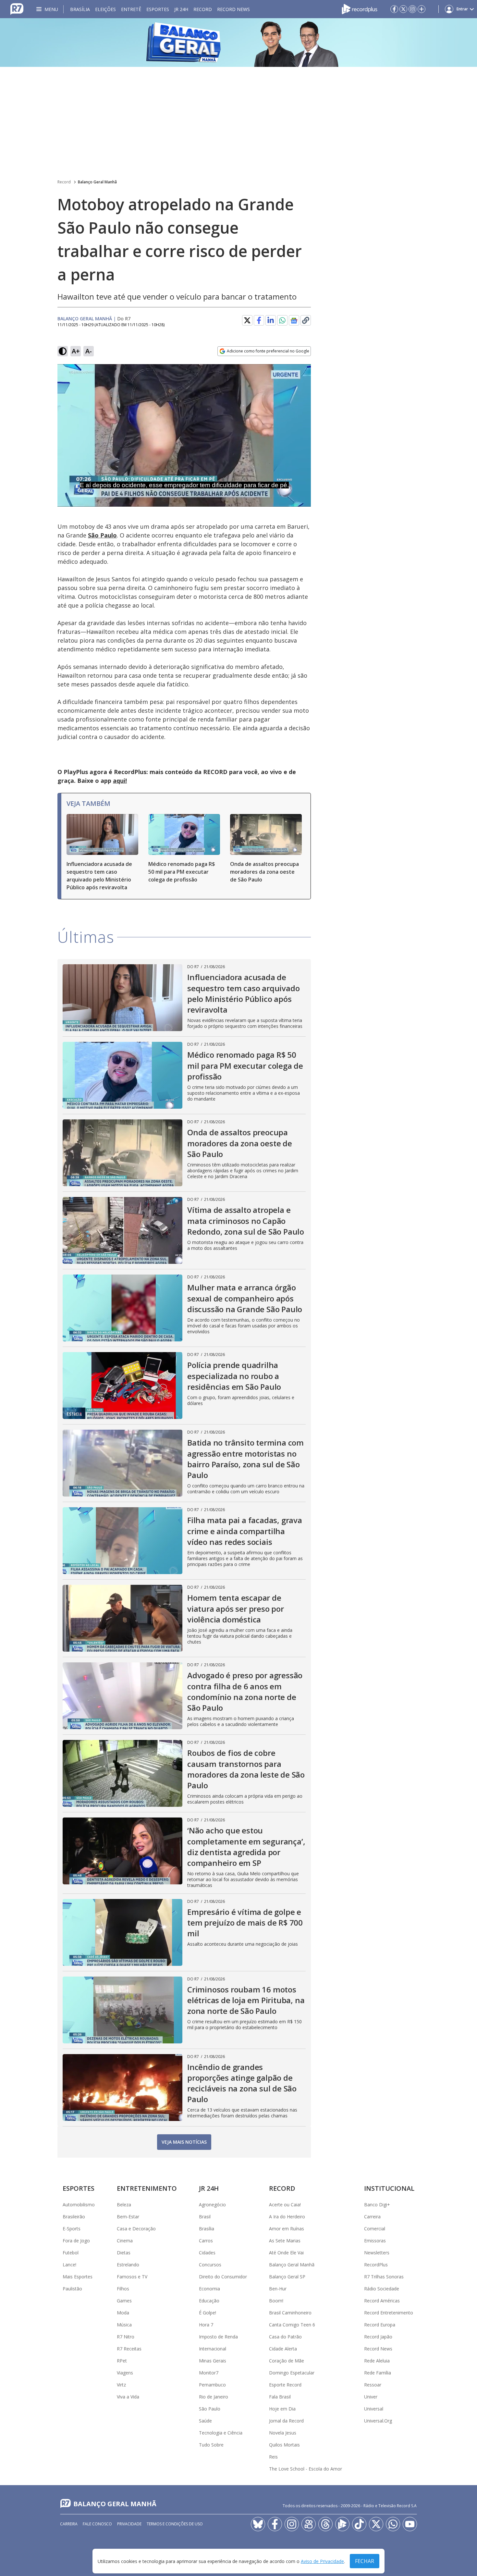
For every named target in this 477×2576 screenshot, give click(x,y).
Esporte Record (285, 2385)
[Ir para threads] (325, 2524)
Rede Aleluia (377, 2361)
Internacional (213, 2349)
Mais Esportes (78, 2277)
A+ (76, 351)
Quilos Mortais (284, 2445)
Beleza (124, 2205)
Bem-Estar (128, 2217)
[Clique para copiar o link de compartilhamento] (306, 320)
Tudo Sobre (211, 2445)
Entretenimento (147, 2188)
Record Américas (382, 2301)
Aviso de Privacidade (322, 2561)
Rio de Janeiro (214, 2397)
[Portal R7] (17, 8)
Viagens (125, 2373)
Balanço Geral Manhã (97, 182)
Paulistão (72, 2289)
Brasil (205, 2217)
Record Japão (378, 2337)
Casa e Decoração (136, 2229)
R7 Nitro (126, 2337)
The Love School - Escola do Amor (306, 2469)
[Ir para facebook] (394, 9)
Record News (233, 9)
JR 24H (181, 9)
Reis (273, 2457)
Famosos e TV (132, 2277)
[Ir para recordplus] (342, 2524)
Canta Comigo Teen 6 (292, 2325)
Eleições (105, 9)
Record (203, 9)
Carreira (372, 2217)
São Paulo (210, 2409)
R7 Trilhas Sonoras (384, 2277)
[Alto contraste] (63, 351)
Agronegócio (212, 2205)
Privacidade (129, 2524)
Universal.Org (378, 2421)
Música (124, 2325)
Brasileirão (74, 2217)
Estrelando (128, 2265)
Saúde (205, 2421)
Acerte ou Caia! (285, 2205)
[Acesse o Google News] (294, 320)
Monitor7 (209, 2373)
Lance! (69, 2265)
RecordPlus (376, 2265)
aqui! (120, 781)
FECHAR (365, 2561)
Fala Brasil (280, 2397)
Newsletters (377, 2253)
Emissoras (375, 2241)
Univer (371, 2397)
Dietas (124, 2253)
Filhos (123, 2289)
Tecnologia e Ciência (221, 2433)
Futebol (71, 2253)
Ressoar (373, 2385)
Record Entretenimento (389, 2313)
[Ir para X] (403, 9)
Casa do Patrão (285, 2337)
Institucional (389, 2188)
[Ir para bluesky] (258, 2524)
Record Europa (380, 2325)
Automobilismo (79, 2205)
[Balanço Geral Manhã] (238, 43)
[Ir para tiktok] (359, 2524)
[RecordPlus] (360, 8)
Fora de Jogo (76, 2241)
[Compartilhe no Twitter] (247, 320)
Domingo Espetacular (292, 2373)
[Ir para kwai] (309, 2524)
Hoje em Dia (282, 2409)
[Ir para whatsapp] (393, 2524)
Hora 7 (206, 2325)
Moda (123, 2313)
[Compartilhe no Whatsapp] (282, 320)
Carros (206, 2241)
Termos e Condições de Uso (175, 2524)
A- (89, 351)
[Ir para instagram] (412, 9)
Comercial (375, 2229)
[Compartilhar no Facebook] (259, 320)
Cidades (207, 2253)
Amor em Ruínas (287, 2229)
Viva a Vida (128, 2397)
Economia (209, 2289)
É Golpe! (208, 2313)
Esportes (158, 9)
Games (124, 2301)
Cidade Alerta (283, 2349)
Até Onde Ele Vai (286, 2253)
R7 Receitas (129, 2349)
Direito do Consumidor (223, 2277)
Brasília (80, 9)
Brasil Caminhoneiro (290, 2313)
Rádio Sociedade (382, 2289)
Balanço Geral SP (287, 2277)
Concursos (210, 2265)
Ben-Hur (278, 2289)
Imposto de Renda (218, 2337)
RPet (122, 2361)
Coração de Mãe (287, 2361)
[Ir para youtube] (410, 2524)
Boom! (276, 2301)
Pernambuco (212, 2385)
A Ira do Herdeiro (287, 2217)
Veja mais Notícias (184, 2142)
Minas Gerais (213, 2361)
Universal (374, 2409)
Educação (209, 2301)
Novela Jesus (283, 2433)
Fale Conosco (97, 2524)
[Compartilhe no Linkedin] (271, 320)
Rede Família (378, 2373)
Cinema (125, 2241)
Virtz (121, 2385)
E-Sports (72, 2229)
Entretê (131, 9)
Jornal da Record (286, 2421)
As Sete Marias (285, 2241)
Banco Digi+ (377, 2205)
